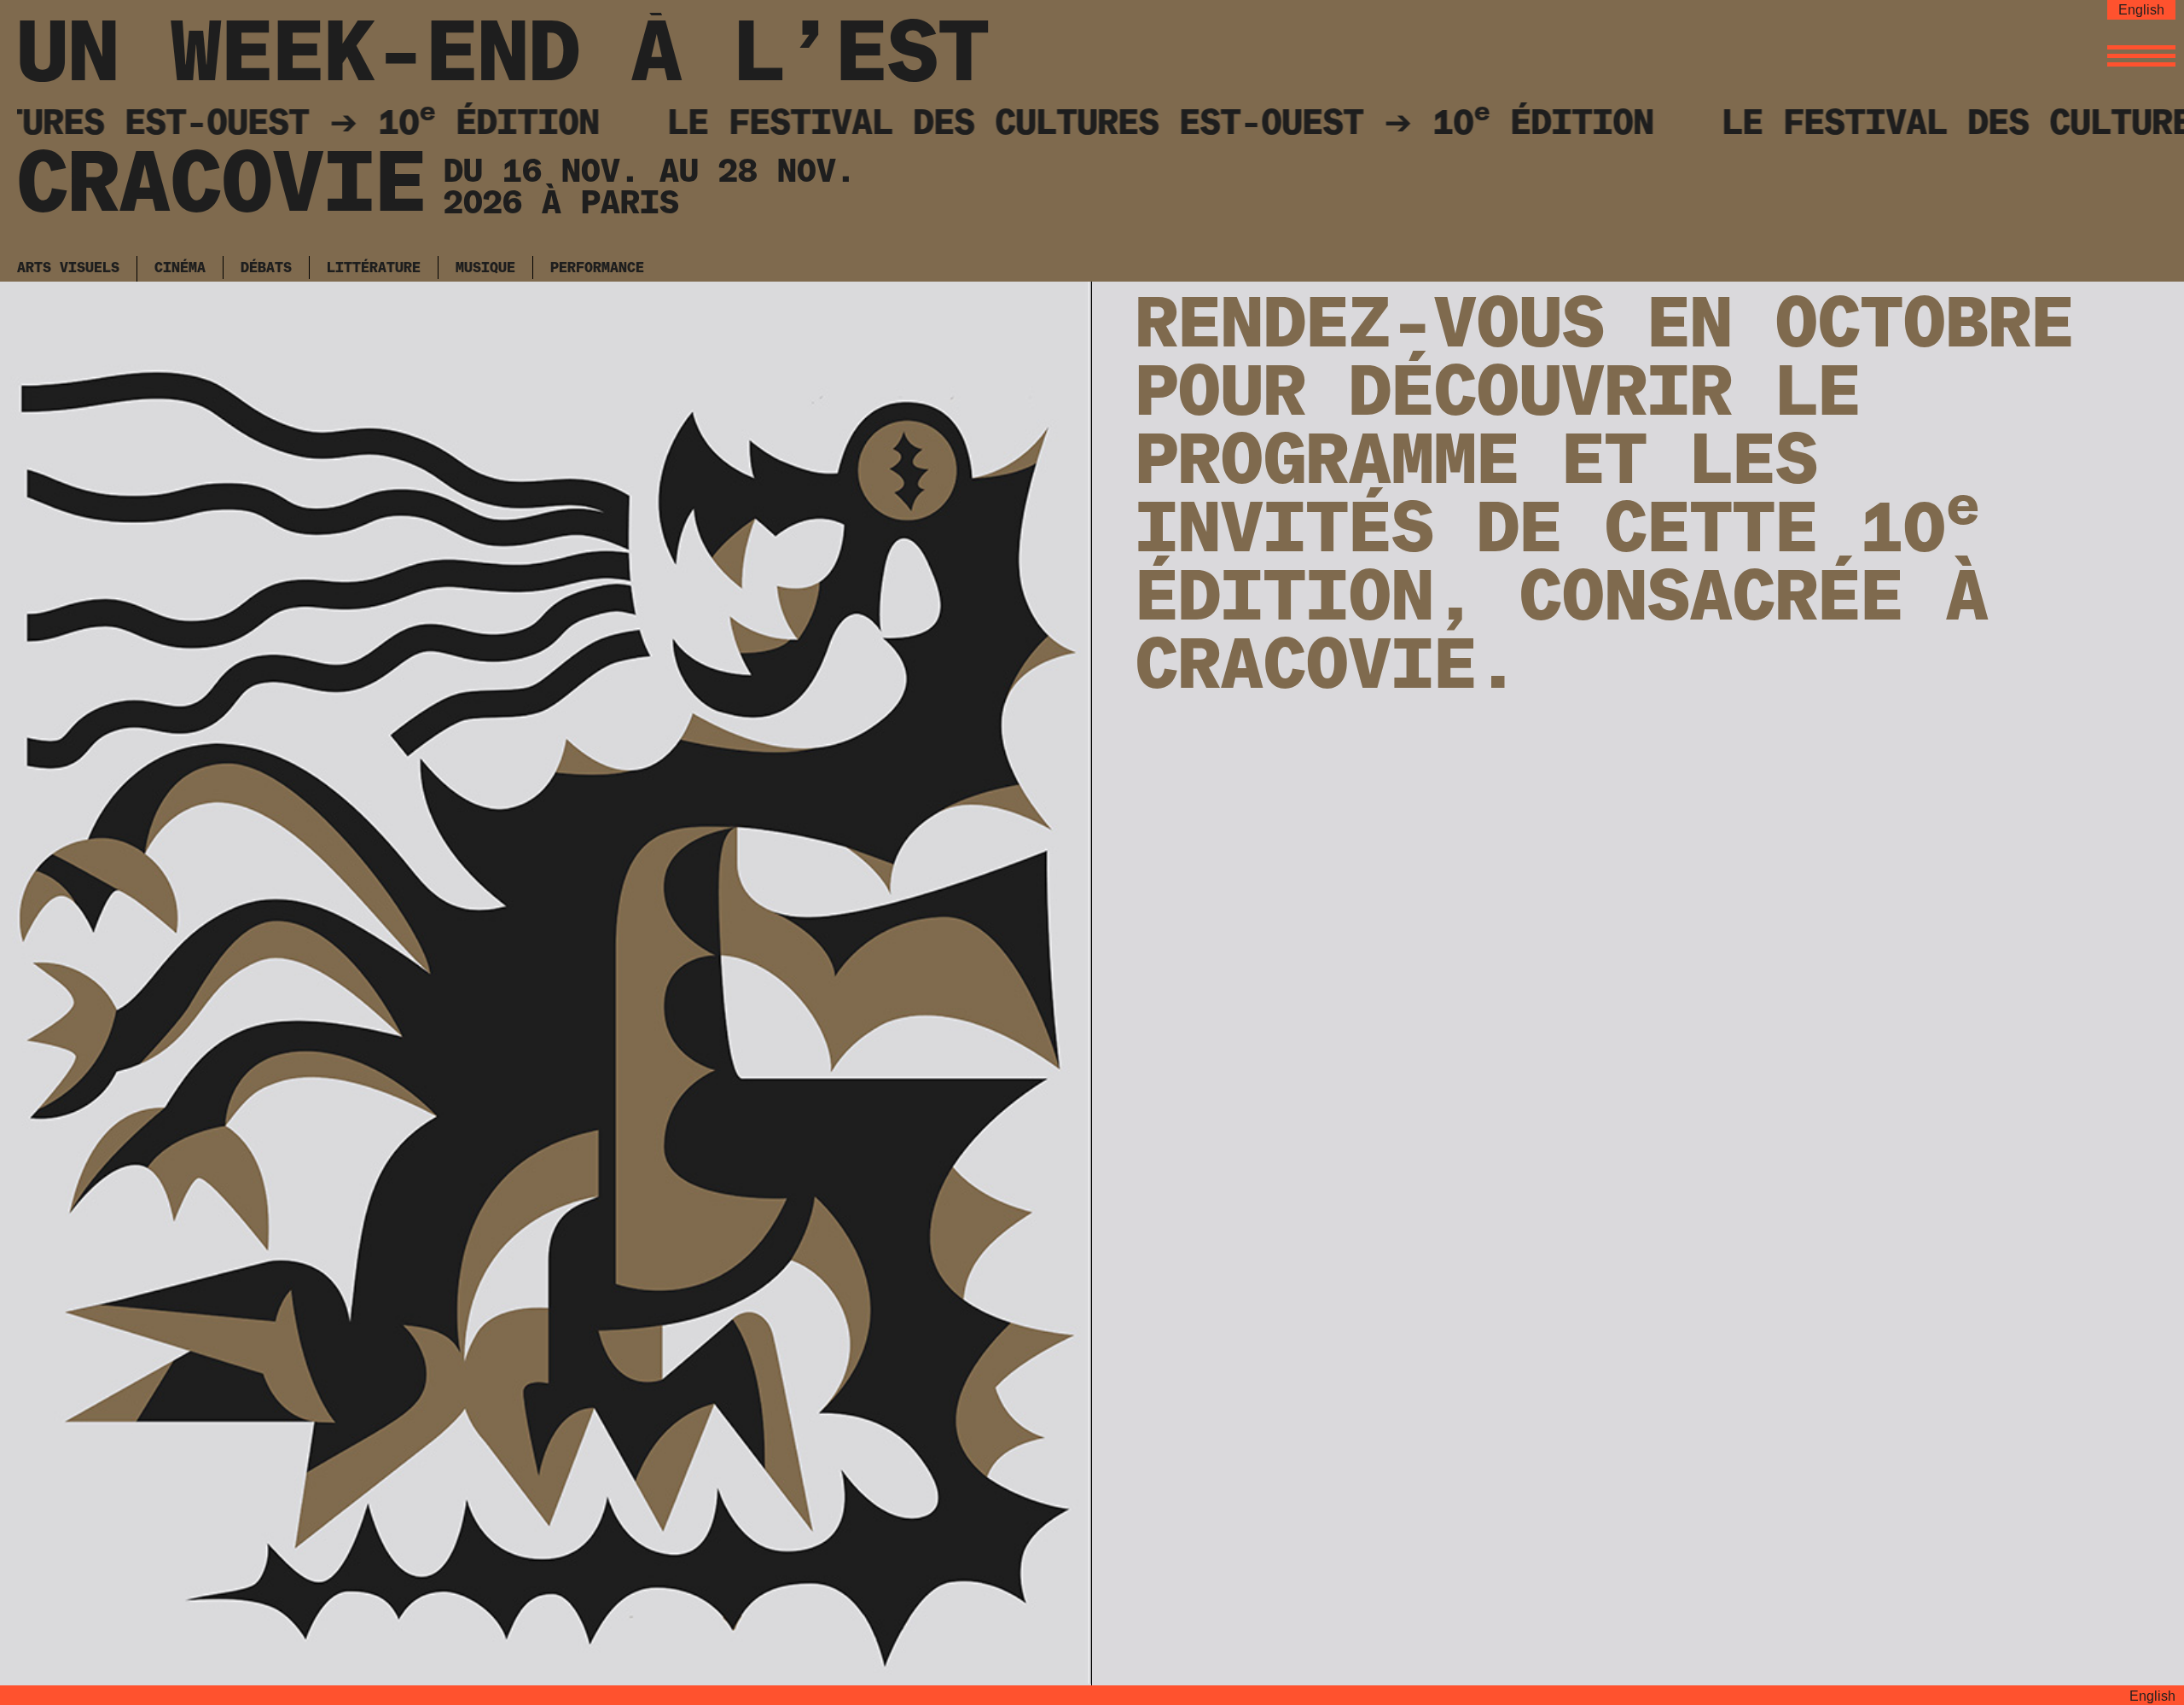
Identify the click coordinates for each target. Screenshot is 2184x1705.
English (2141, 10)
